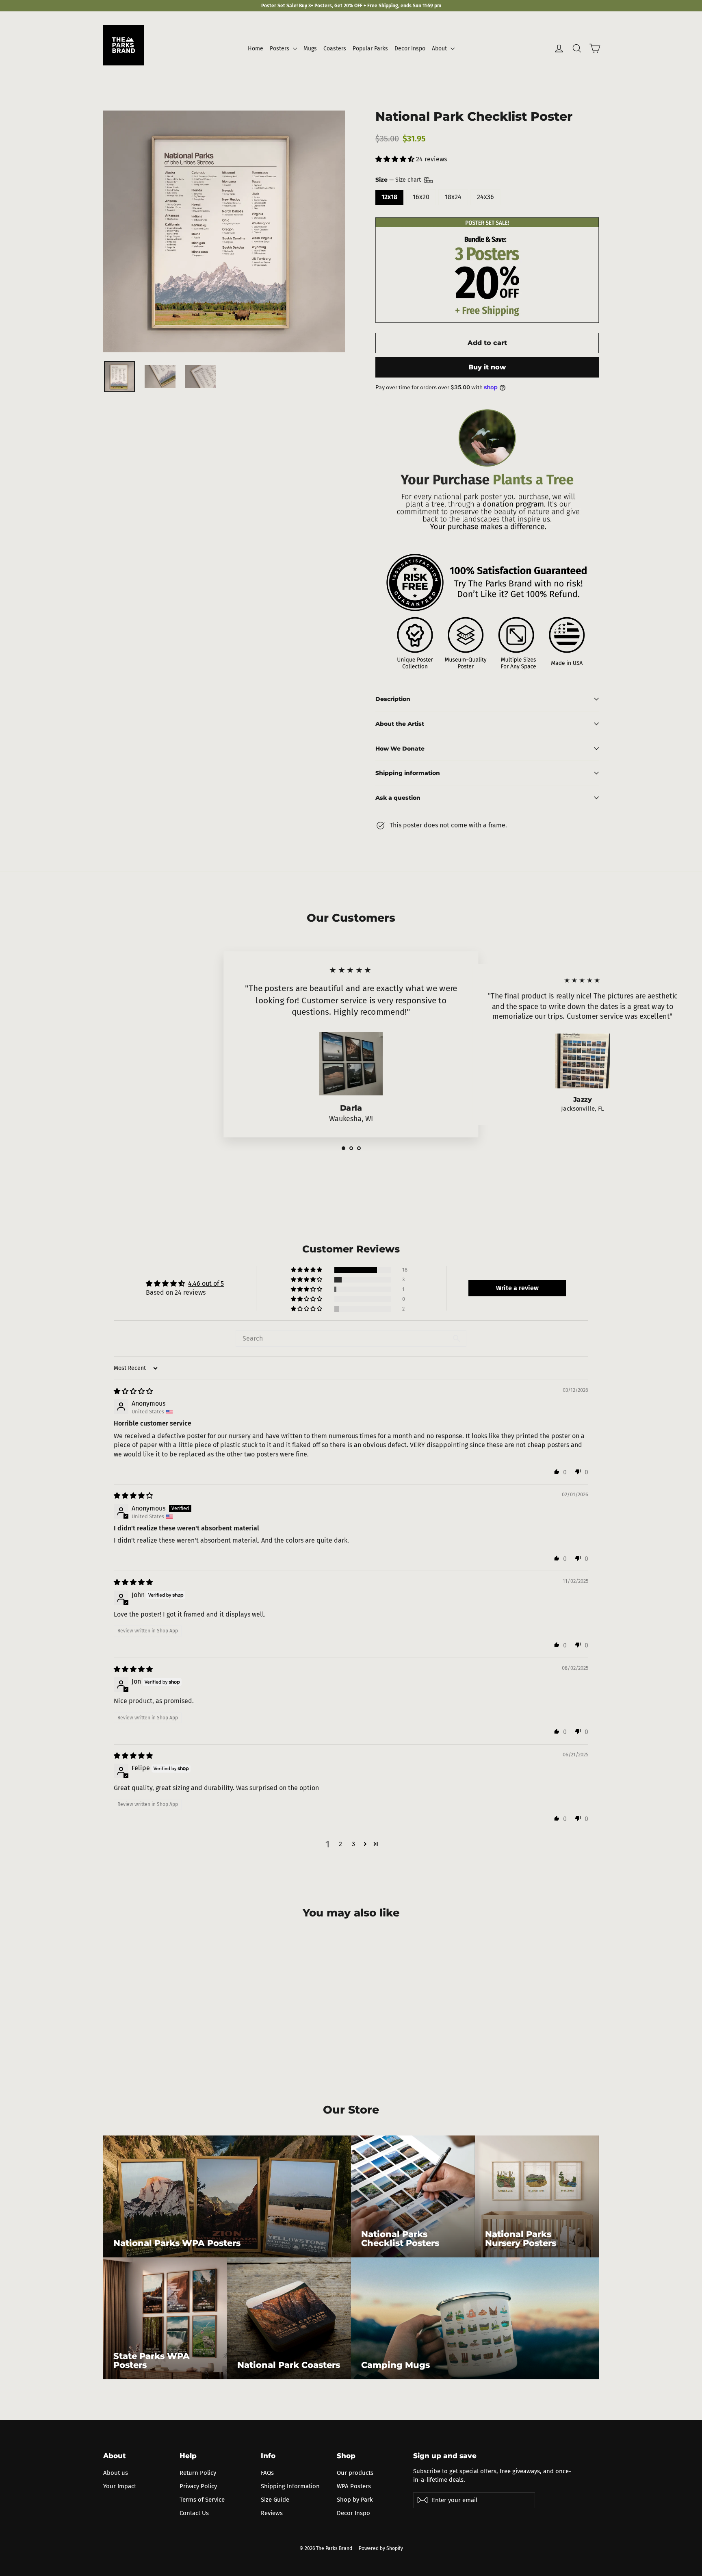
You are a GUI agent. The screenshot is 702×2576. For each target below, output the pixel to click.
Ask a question (398, 798)
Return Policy (198, 2473)
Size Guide (275, 2500)
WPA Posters (354, 2486)
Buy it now (487, 367)
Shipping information (408, 773)
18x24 (453, 197)
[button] (396, 159)
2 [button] (340, 1844)
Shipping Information (290, 2486)
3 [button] (353, 1844)
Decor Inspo (410, 49)
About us (116, 2473)
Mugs (310, 49)
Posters (280, 49)
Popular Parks (370, 49)
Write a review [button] (517, 1288)
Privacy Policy (198, 2486)
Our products (355, 2473)
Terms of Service (202, 2500)
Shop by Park (355, 2500)
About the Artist (400, 724)
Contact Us (194, 2513)
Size (399, 180)
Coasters (335, 49)
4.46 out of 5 (206, 1284)
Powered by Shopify (381, 2548)
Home (256, 49)
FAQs (267, 2473)
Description (393, 699)
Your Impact (120, 2486)
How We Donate (400, 749)
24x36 (485, 197)
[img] (133, 1391)
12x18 (389, 197)
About (440, 49)
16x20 (421, 197)
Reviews (272, 2513)
